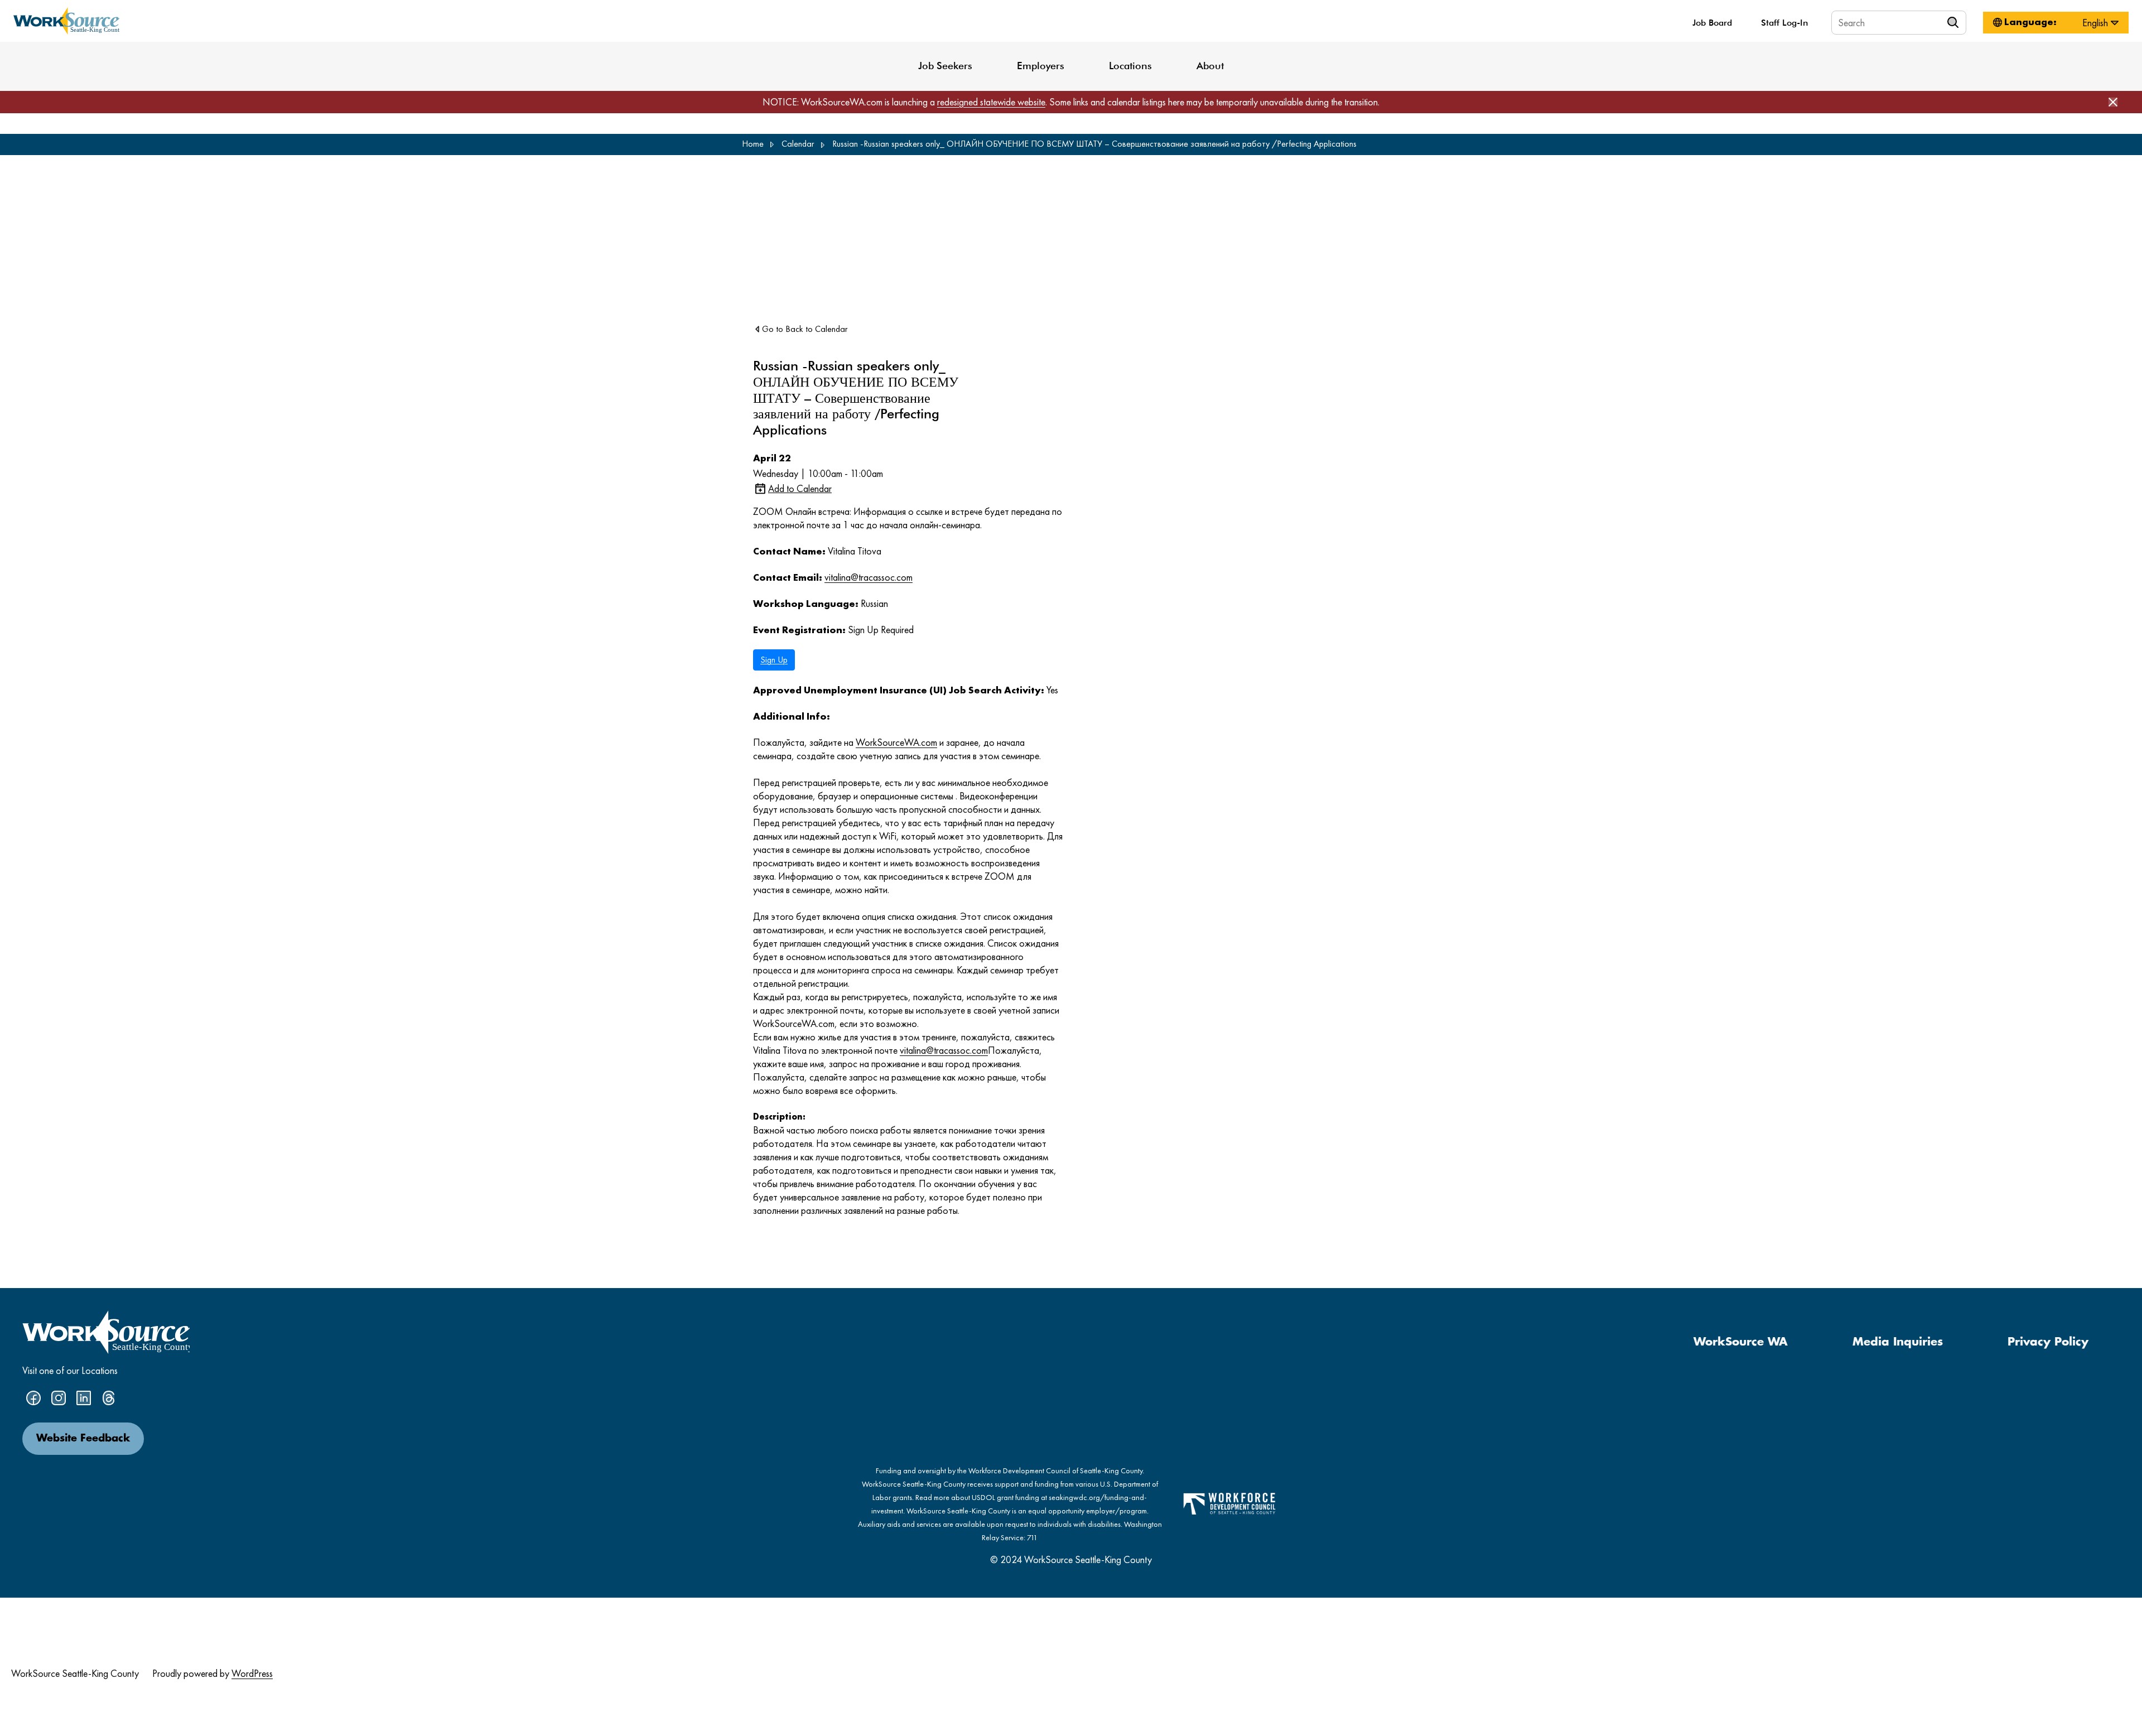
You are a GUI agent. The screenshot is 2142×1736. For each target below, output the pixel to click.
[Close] (2113, 102)
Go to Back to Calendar (805, 329)
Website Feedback (83, 1439)
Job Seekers (945, 66)
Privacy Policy (2048, 1342)
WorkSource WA (1741, 1342)
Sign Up (774, 660)
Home (753, 144)
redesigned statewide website (991, 102)
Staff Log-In (1784, 23)
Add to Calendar (800, 488)
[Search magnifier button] (1955, 22)
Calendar (798, 144)
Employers (1041, 66)
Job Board (1712, 23)
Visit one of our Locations (70, 1370)
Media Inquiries (1898, 1342)
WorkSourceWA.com (896, 742)
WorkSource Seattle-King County (75, 1673)
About (1210, 66)
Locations (1130, 66)
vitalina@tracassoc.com (869, 577)
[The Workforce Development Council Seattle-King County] (1229, 1503)
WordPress (252, 1673)
